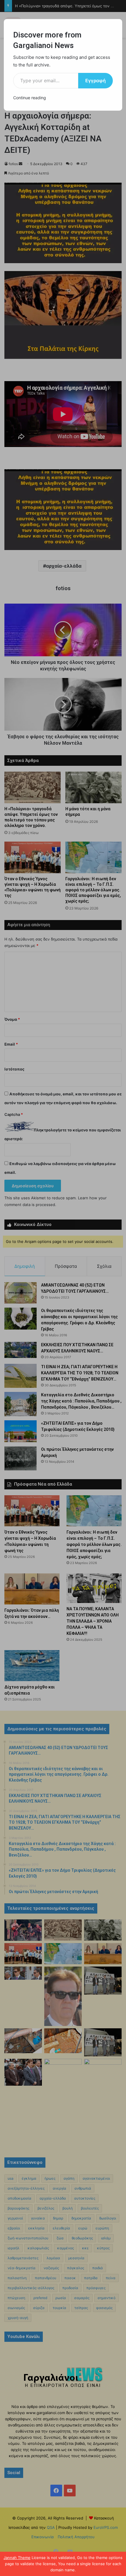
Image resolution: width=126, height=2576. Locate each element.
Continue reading (30, 98)
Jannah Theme (17, 2558)
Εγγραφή (96, 80)
